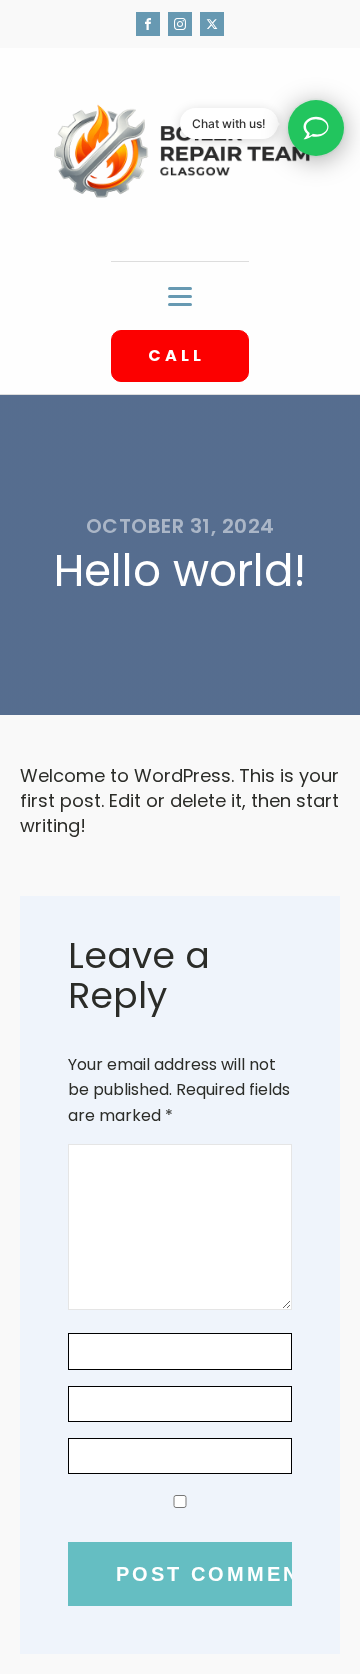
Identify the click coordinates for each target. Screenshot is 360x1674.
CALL (180, 355)
